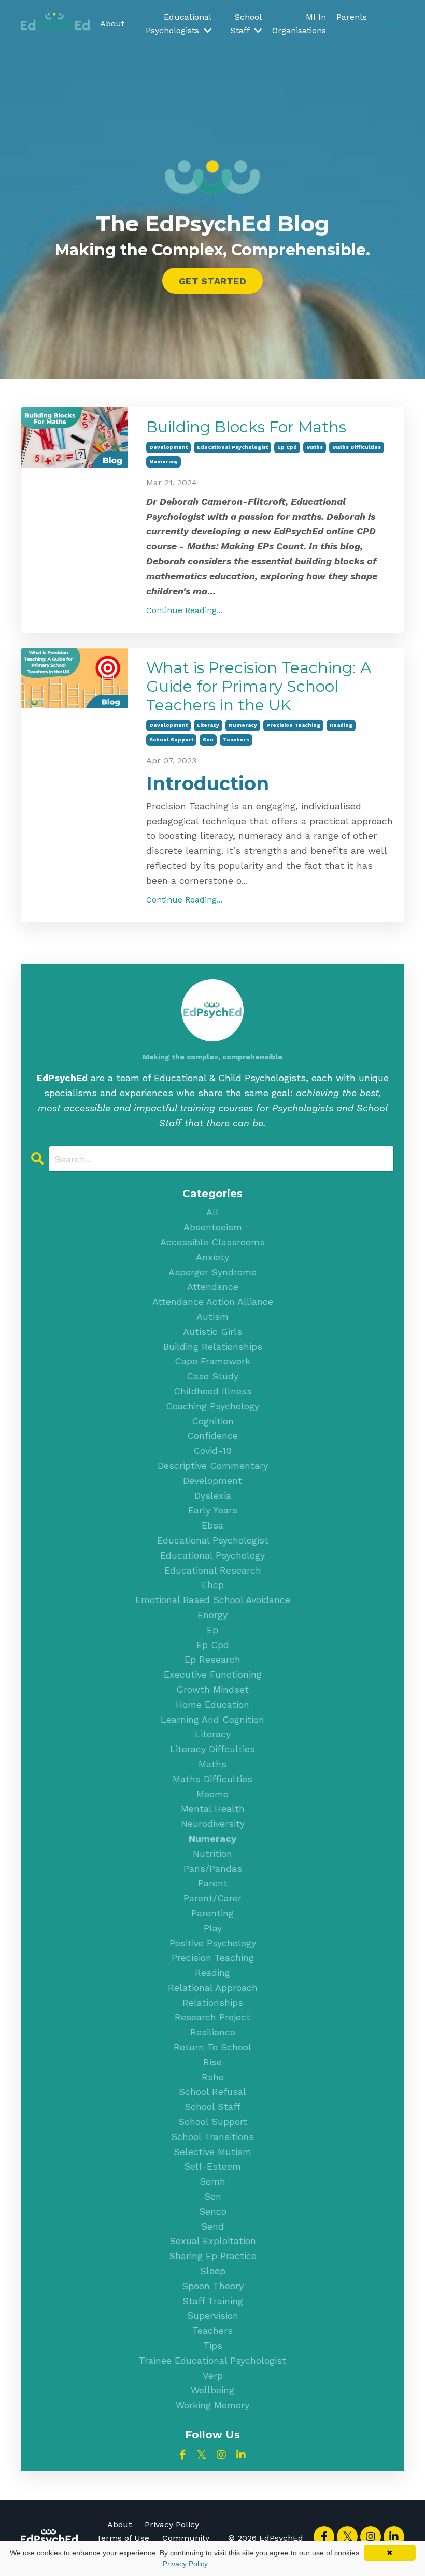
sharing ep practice (213, 2256)
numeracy (164, 462)
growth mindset (212, 1689)
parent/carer (212, 1898)
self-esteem (212, 2166)
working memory (212, 2405)
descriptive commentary (213, 1466)
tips (213, 2345)
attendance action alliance (213, 1301)
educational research (213, 1570)
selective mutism (212, 2152)
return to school (212, 2047)
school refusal (212, 2092)
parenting (212, 1913)
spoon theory (213, 2286)
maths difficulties (357, 447)
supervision (213, 2315)
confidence (212, 1436)
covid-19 (212, 1451)
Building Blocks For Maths (246, 427)
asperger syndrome (212, 1272)
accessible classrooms (212, 1242)
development (168, 447)
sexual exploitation (213, 2241)
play (213, 1928)
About (112, 24)
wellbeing (212, 2390)
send (212, 2226)
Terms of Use (123, 2538)
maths (315, 447)
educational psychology (212, 1555)
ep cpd (287, 447)
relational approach (213, 1988)
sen (208, 740)
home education (212, 1704)
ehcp (213, 1585)
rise (212, 2062)
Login (388, 24)
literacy (208, 725)
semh (212, 2181)
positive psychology (213, 1943)
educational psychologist (232, 447)
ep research (212, 1659)
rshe (213, 2077)
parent (213, 1883)
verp (213, 2375)
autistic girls (212, 1331)
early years (213, 1510)
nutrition (212, 1853)
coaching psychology (212, 1406)
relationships (213, 2003)
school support (171, 740)
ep (212, 1630)
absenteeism (213, 1227)
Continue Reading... (185, 610)
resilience (213, 2032)
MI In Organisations (299, 24)
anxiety (212, 1257)
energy (212, 1615)
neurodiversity (213, 1823)
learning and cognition (212, 1719)
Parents (352, 17)
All (212, 1212)
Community (186, 2538)
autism (212, 1316)
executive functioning (213, 1674)
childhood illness (213, 1391)
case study (212, 1376)
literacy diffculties (212, 1749)
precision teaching (293, 725)
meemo (212, 1794)
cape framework (212, 1361)
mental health (213, 1808)
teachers (236, 740)
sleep (213, 2271)
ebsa (212, 1525)
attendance (213, 1286)
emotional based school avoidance (213, 1600)
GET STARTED (212, 281)
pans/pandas (213, 1868)
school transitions (212, 2137)
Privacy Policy (172, 2524)
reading (341, 725)
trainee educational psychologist (212, 2360)
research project (212, 2017)
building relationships (213, 1347)
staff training (213, 2301)
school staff (212, 2107)
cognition (213, 1421)
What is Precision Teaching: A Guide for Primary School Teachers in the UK (259, 687)
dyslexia (213, 1496)
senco (213, 2211)
